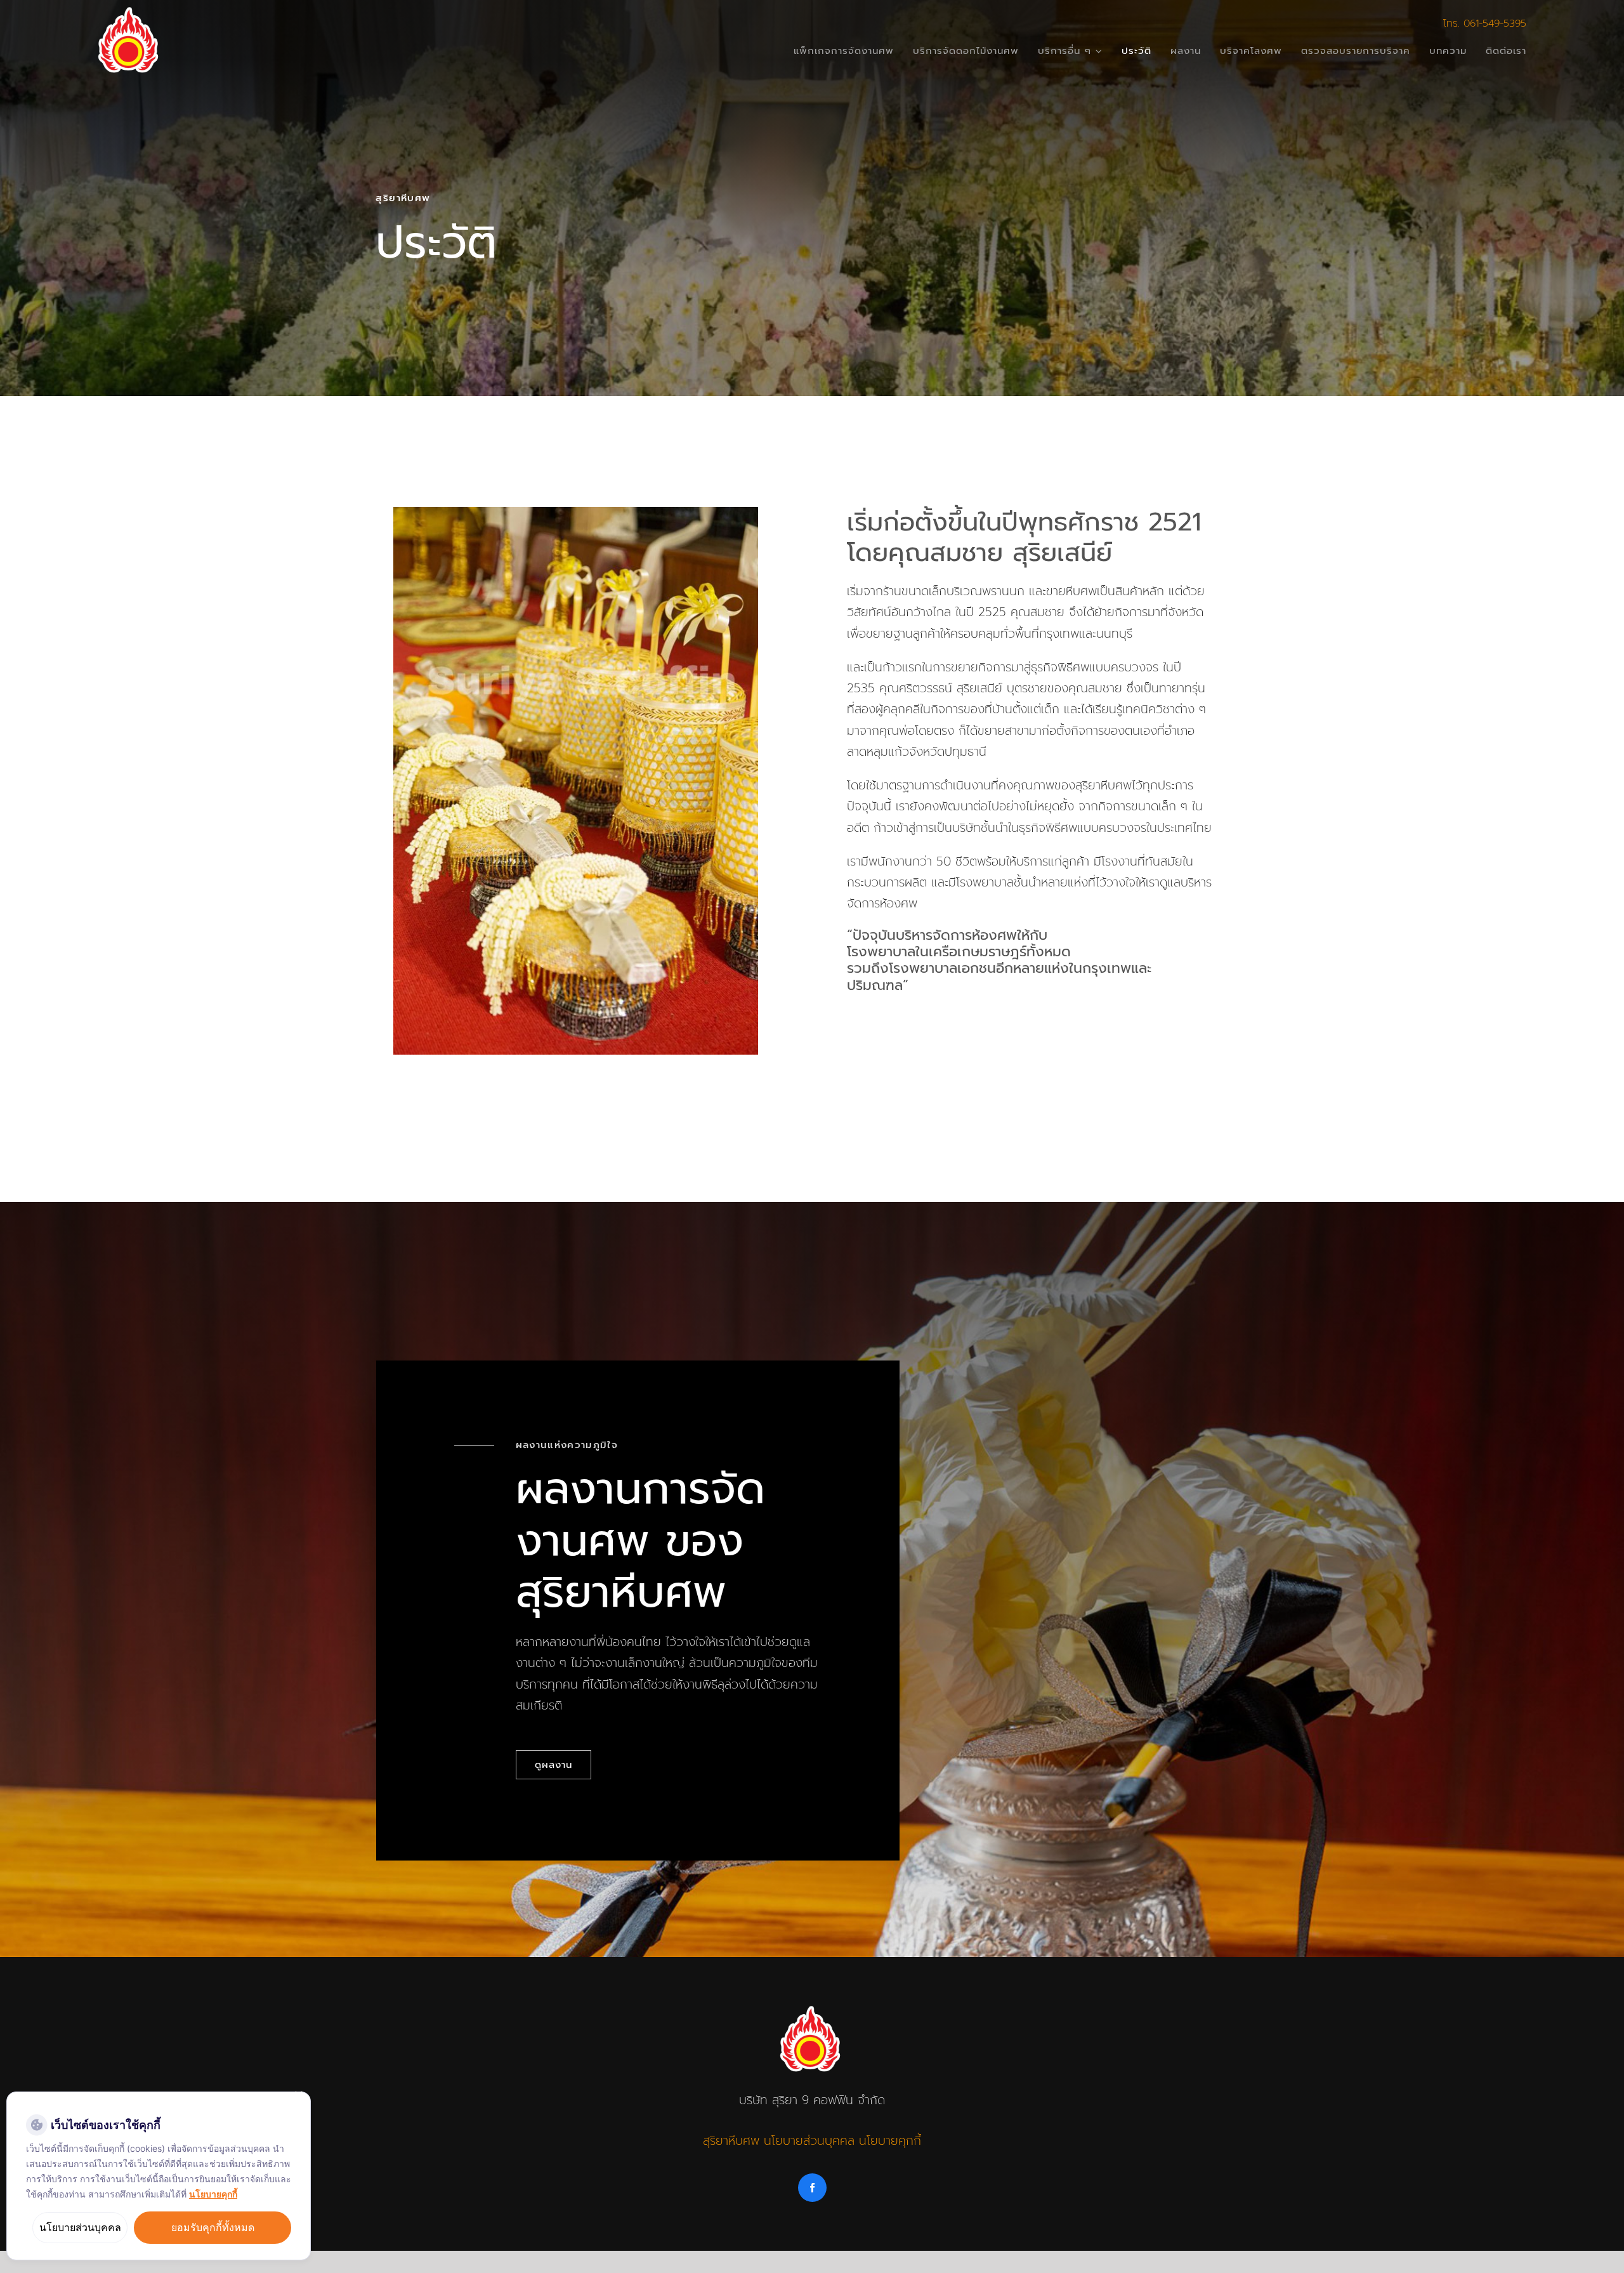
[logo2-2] (130, 12)
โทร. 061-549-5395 (1485, 23)
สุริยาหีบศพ (731, 2141)
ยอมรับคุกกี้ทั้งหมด (213, 2227)
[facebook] (812, 2188)
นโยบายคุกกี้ (890, 2141)
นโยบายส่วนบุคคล (809, 2141)
